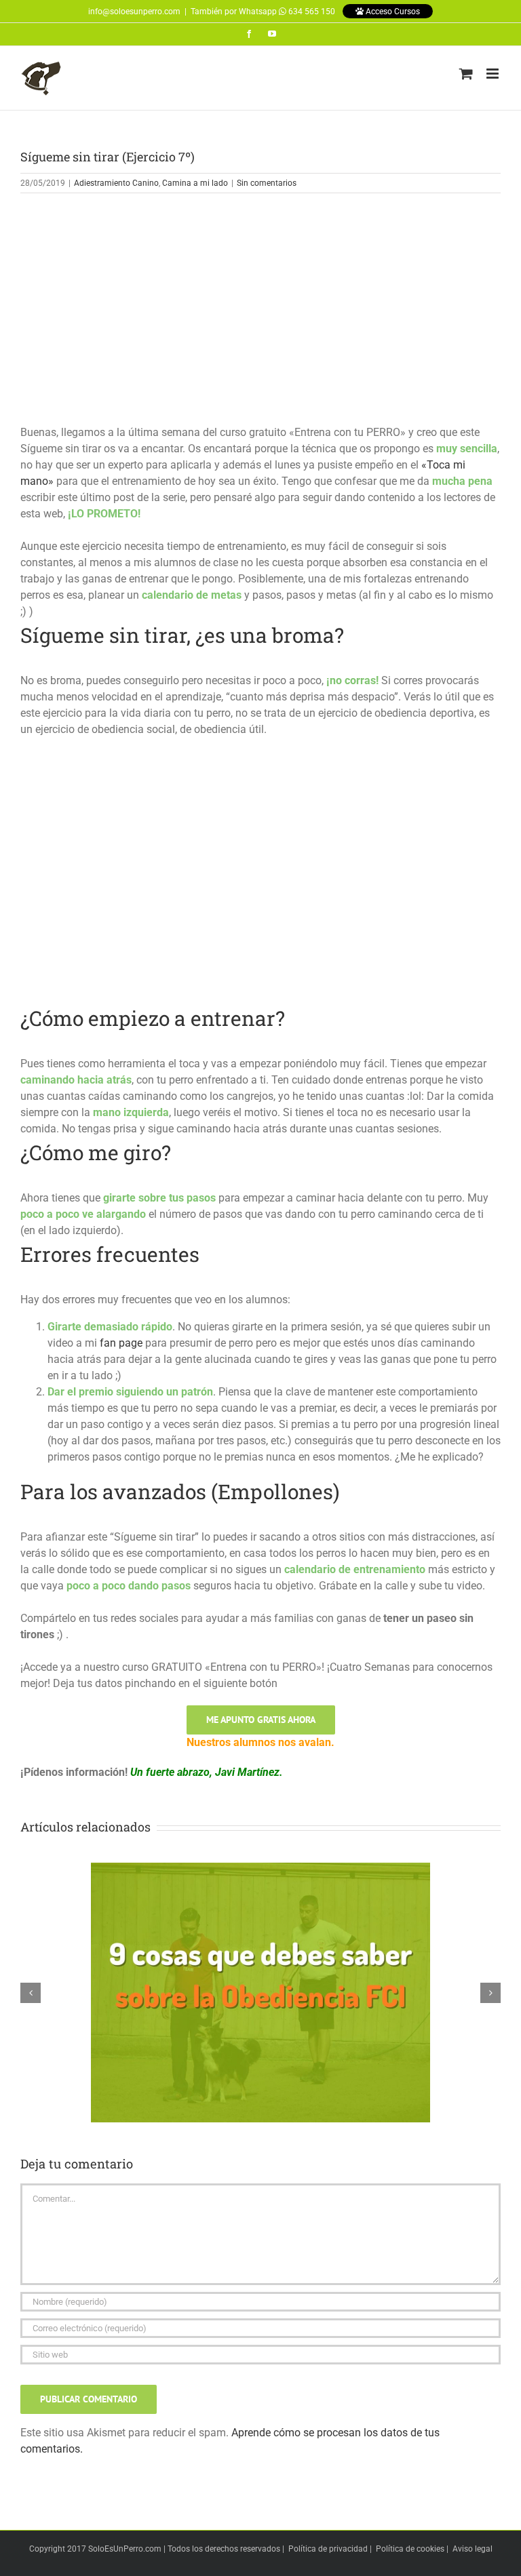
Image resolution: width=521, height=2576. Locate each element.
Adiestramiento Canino (116, 183)
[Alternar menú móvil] (494, 74)
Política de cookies (410, 2549)
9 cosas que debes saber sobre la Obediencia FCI (260, 1981)
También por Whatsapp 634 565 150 (263, 12)
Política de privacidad (328, 2549)
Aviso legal (472, 2549)
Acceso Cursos (392, 12)
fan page (121, 1343)
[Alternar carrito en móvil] (466, 74)
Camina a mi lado (195, 183)
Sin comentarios (267, 183)
